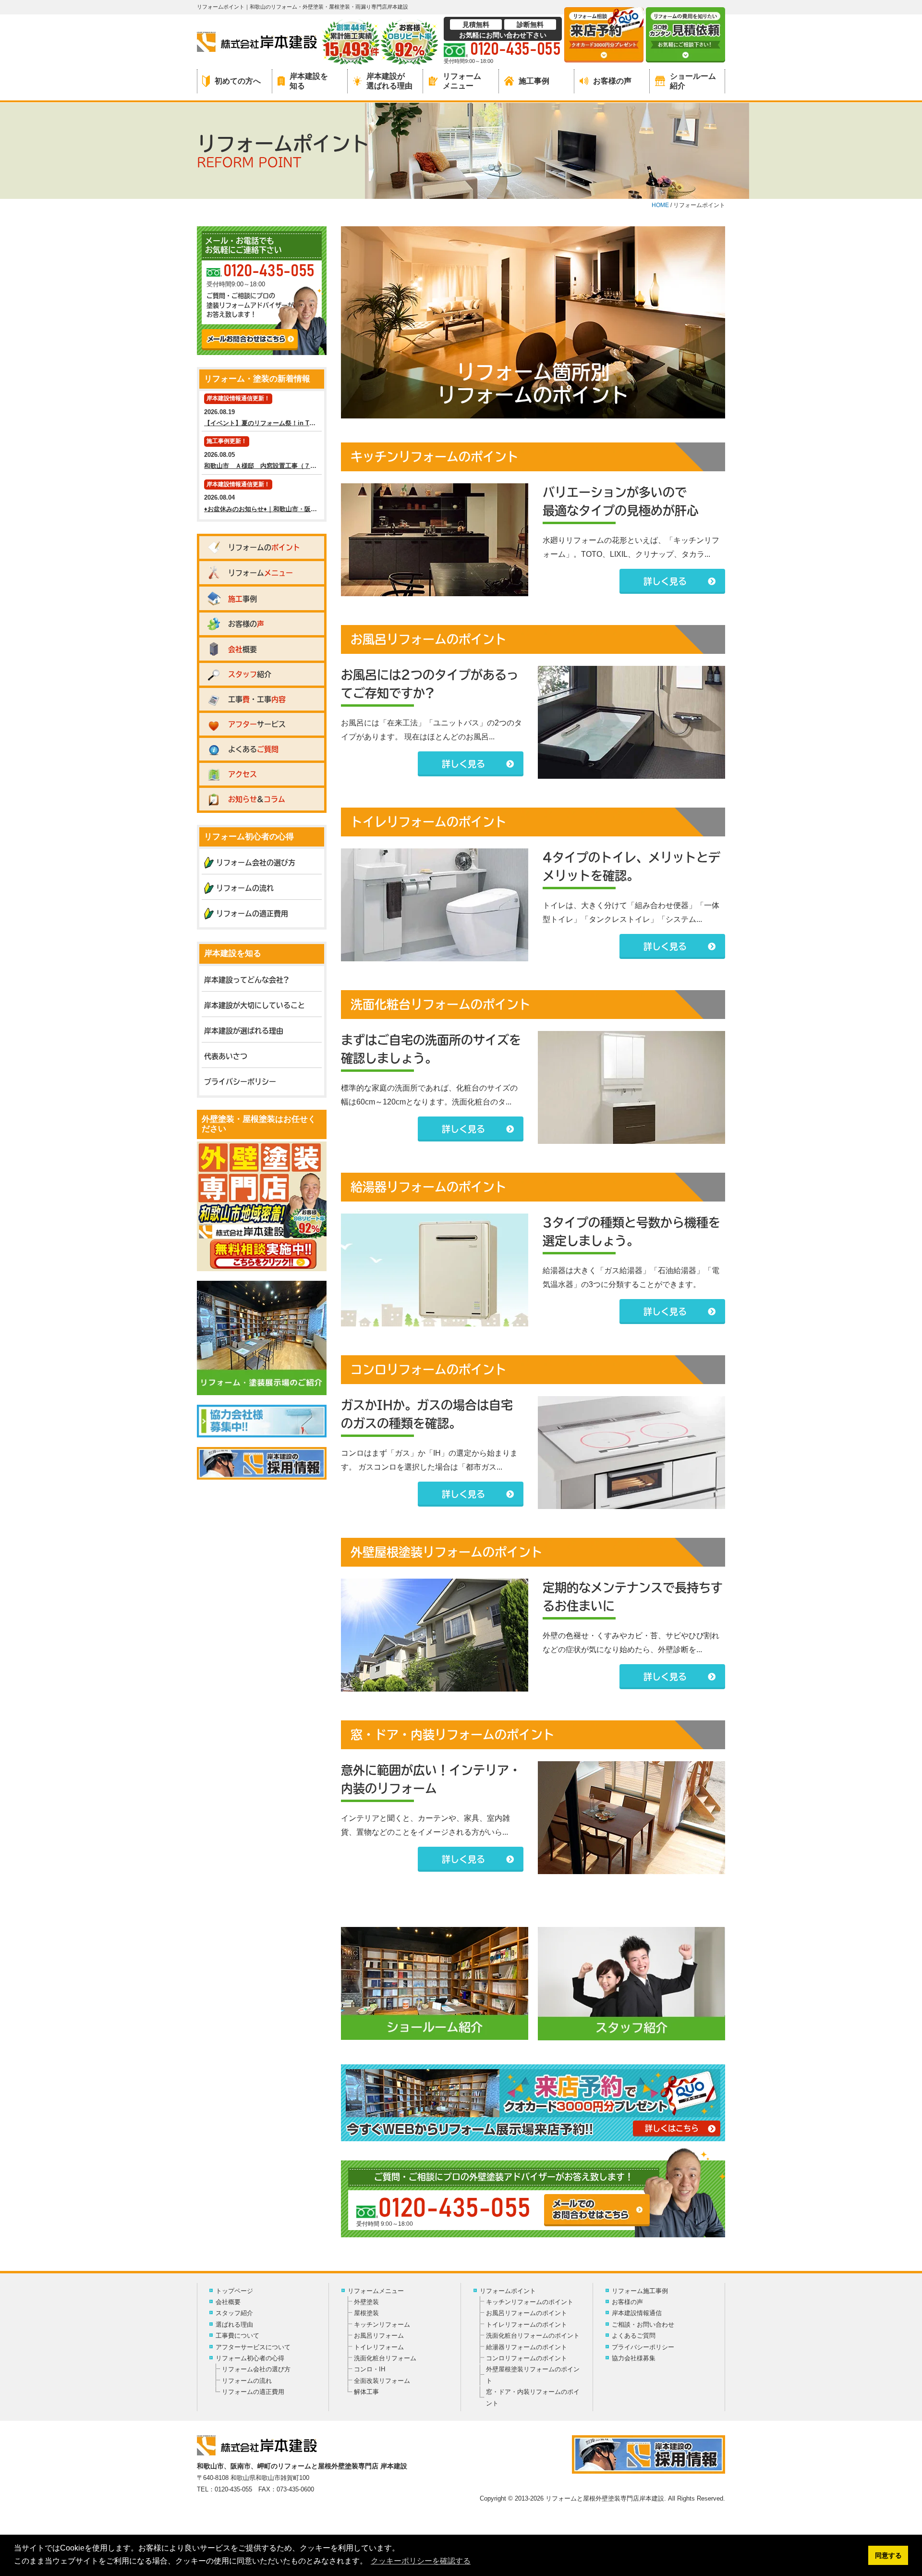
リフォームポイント (508, 2291)
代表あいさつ (226, 1056)
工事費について (237, 2336)
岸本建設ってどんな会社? (247, 980)
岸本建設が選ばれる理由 (389, 81)
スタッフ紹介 (234, 2313)
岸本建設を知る (309, 81)
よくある (253, 749)
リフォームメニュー (462, 81)
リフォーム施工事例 (640, 2291)
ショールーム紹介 (693, 81)
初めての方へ (238, 81)
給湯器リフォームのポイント (527, 2347)
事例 (243, 599)
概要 (243, 649)
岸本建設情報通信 (637, 2313)
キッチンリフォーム (382, 2325)
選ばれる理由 (234, 2325)
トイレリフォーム (379, 2347)
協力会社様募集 (634, 2358)
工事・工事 (257, 699)
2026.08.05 (263, 454)
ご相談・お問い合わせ (643, 2325)
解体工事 (366, 2392)
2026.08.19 (263, 411)
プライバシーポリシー (240, 1082)
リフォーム (261, 573)
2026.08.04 (263, 497)
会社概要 (228, 2302)
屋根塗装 (366, 2313)
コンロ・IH (370, 2369)
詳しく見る (665, 581)
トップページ (234, 2291)
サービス (257, 724)
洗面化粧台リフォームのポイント (533, 2336)
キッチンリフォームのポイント (530, 2302)
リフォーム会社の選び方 (256, 863)
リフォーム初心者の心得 (250, 2358)
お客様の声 (612, 81)
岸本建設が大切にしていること (255, 1005)
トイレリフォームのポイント (527, 2325)
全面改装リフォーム (382, 2381)
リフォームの (264, 547)
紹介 (250, 674)
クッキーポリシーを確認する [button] (421, 2561)
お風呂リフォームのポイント (527, 2313)
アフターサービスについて (253, 2347)
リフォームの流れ (245, 888)
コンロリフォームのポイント (527, 2358)
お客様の (246, 624)
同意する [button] (888, 2555)
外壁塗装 (366, 2302)
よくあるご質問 (634, 2336)
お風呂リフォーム (379, 2336)
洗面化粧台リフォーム (385, 2358)
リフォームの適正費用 (252, 914)
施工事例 (534, 81)
